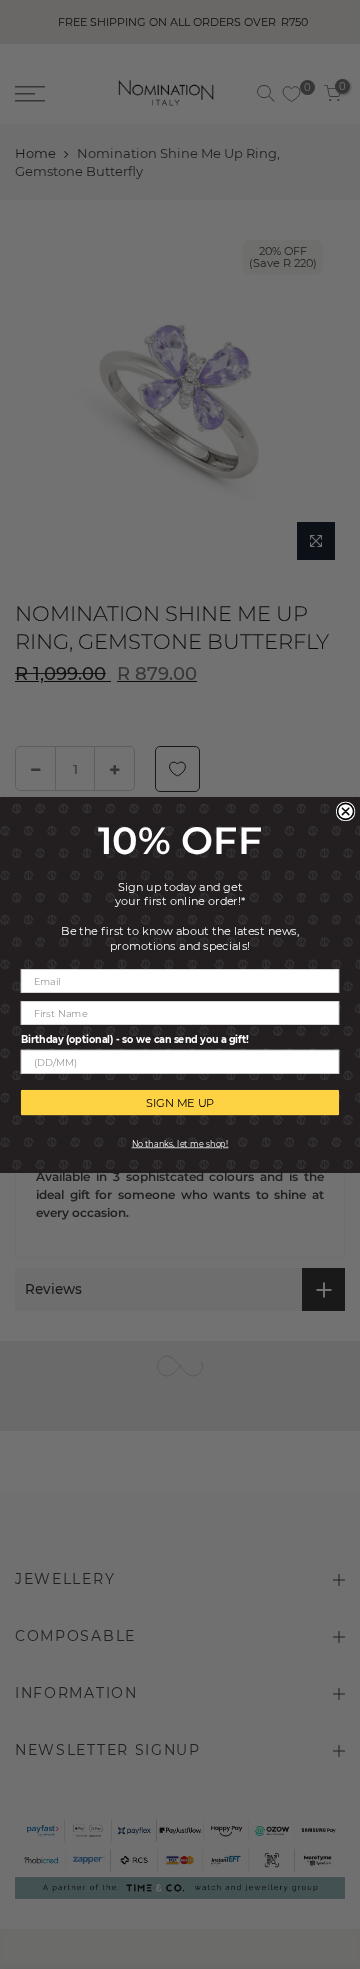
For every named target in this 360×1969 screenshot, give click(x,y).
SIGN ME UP (180, 1102)
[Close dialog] (346, 811)
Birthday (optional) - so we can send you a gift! (135, 1039)
